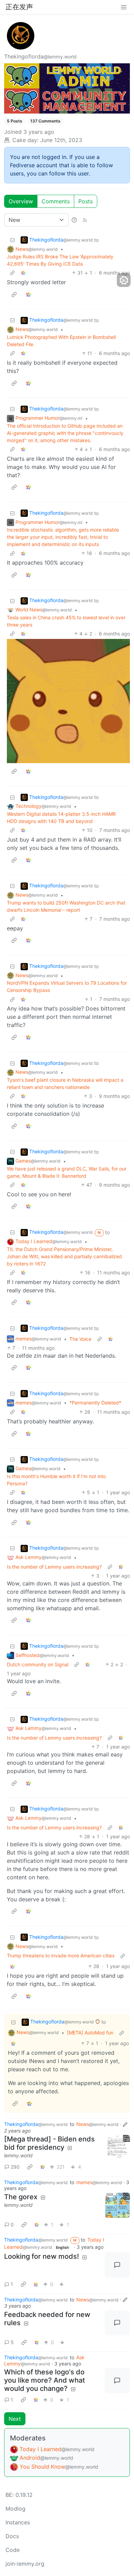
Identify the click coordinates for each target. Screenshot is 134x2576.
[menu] (124, 7)
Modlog (15, 2509)
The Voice (80, 1339)
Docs (12, 2536)
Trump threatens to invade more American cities (61, 1955)
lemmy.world (18, 2155)
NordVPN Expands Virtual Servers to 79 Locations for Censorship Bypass (67, 986)
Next (15, 2419)
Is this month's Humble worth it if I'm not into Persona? (56, 1480)
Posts (86, 201)
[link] (23, 273)
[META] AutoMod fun (90, 2033)
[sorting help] (74, 220)
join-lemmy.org (25, 2564)
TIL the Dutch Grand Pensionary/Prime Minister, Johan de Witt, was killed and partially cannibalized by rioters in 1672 (64, 1256)
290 (15, 2167)
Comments (56, 201)
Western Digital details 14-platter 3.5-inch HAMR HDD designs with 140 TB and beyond (61, 817)
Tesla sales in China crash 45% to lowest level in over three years (66, 621)
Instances (18, 2522)
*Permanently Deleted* (95, 1403)
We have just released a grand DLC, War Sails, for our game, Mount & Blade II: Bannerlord (67, 1172)
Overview (21, 201)
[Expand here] (118, 2148)
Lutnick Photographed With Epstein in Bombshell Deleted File (61, 341)
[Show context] (12, 273)
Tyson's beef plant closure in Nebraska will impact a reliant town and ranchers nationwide (65, 1083)
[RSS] (85, 220)
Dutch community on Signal (38, 1664)
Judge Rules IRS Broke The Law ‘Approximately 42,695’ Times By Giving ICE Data (60, 260)
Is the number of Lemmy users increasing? (54, 1567)
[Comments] (118, 2265)
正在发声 (19, 7)
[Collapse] (12, 240)
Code (13, 2550)
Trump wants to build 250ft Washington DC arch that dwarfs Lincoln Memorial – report (66, 906)
